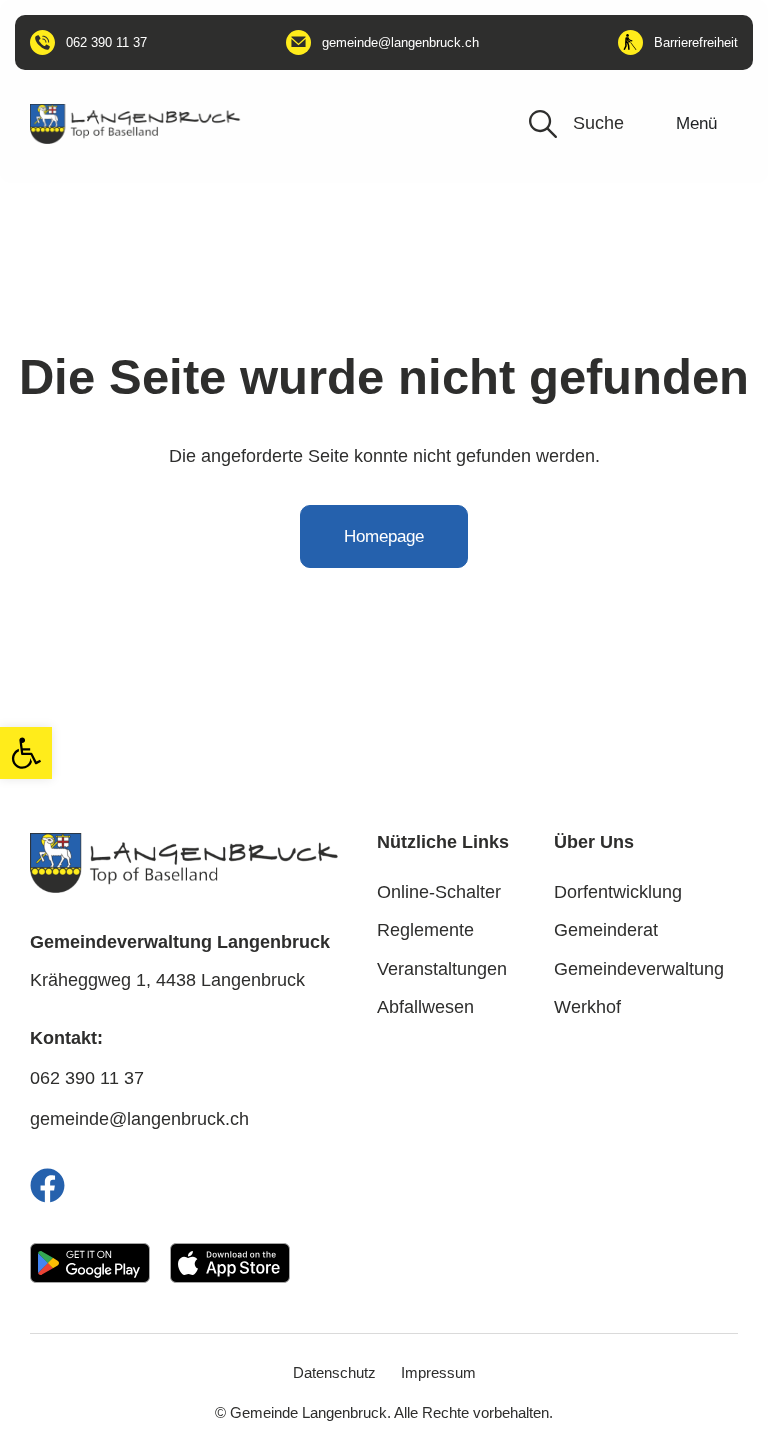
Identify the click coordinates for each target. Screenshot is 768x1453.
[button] (26, 753)
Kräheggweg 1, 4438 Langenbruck (167, 980)
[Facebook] (47, 1185)
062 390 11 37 (87, 1078)
